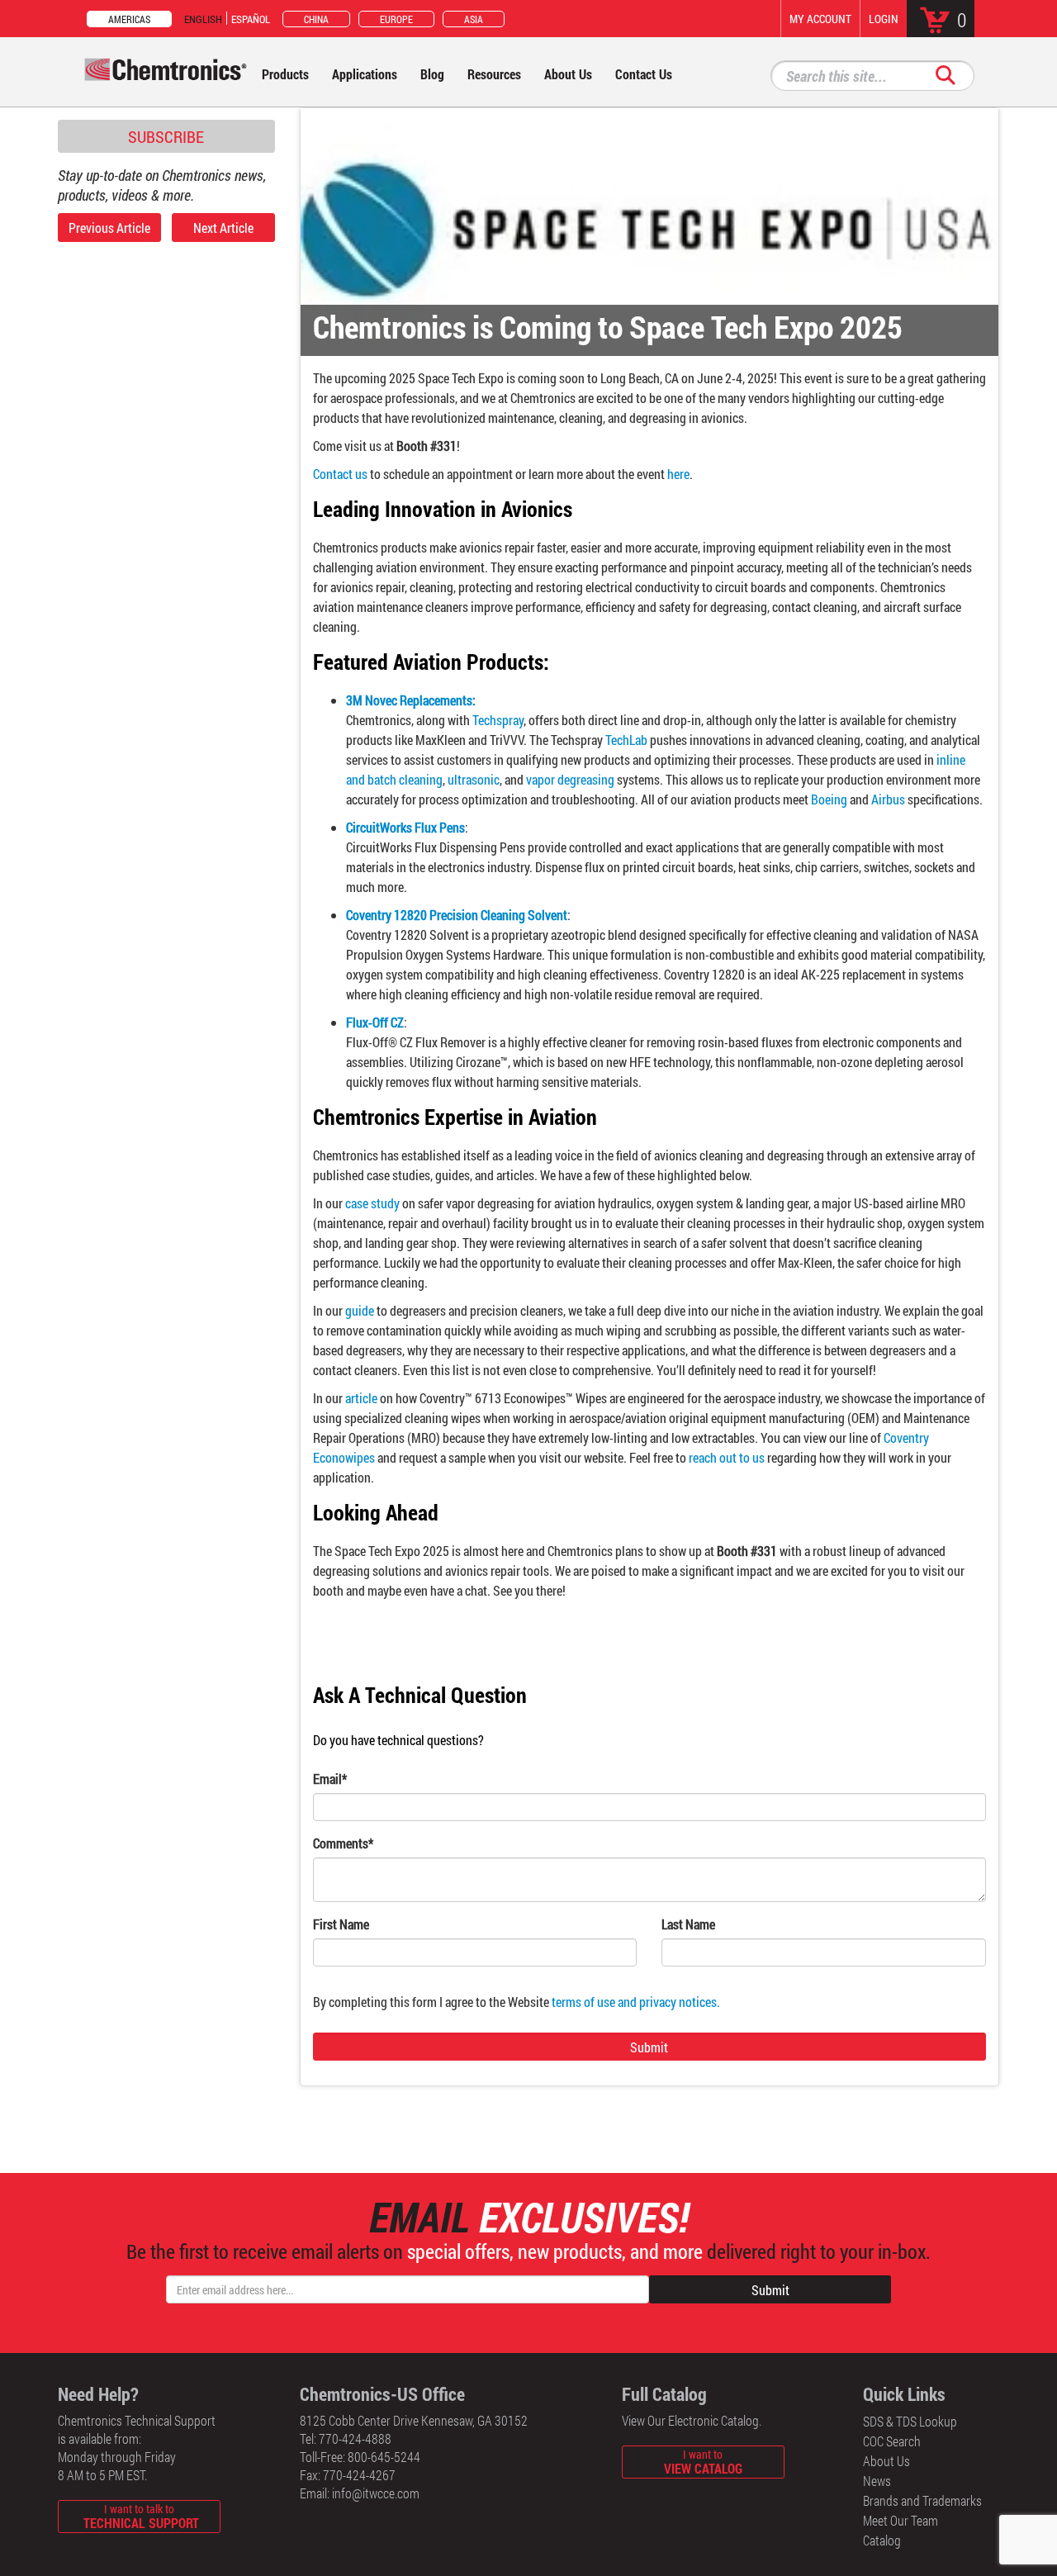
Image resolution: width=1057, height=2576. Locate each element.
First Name (341, 1924)
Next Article (223, 228)
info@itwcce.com (376, 2493)
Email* (330, 1779)
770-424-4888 (355, 2438)
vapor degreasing (571, 779)
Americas (129, 19)
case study (372, 1203)
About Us (886, 2461)
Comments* (343, 1843)
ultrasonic (474, 779)
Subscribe (166, 136)
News (877, 2481)
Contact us (340, 474)
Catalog (882, 2540)
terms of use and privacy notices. (636, 2002)
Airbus (889, 799)
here (678, 474)
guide (360, 1310)
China (316, 19)
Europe (396, 19)
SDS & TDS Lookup (910, 2421)
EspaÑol (251, 19)
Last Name (688, 1924)
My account (820, 19)
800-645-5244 (384, 2457)
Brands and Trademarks (922, 2500)
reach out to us (727, 1457)
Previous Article (109, 228)
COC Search (892, 2441)
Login (884, 19)
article (361, 1398)
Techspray (498, 720)
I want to (703, 2462)
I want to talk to (141, 2516)
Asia (474, 19)
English (203, 19)
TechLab (628, 740)
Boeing (830, 799)
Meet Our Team (901, 2520)
